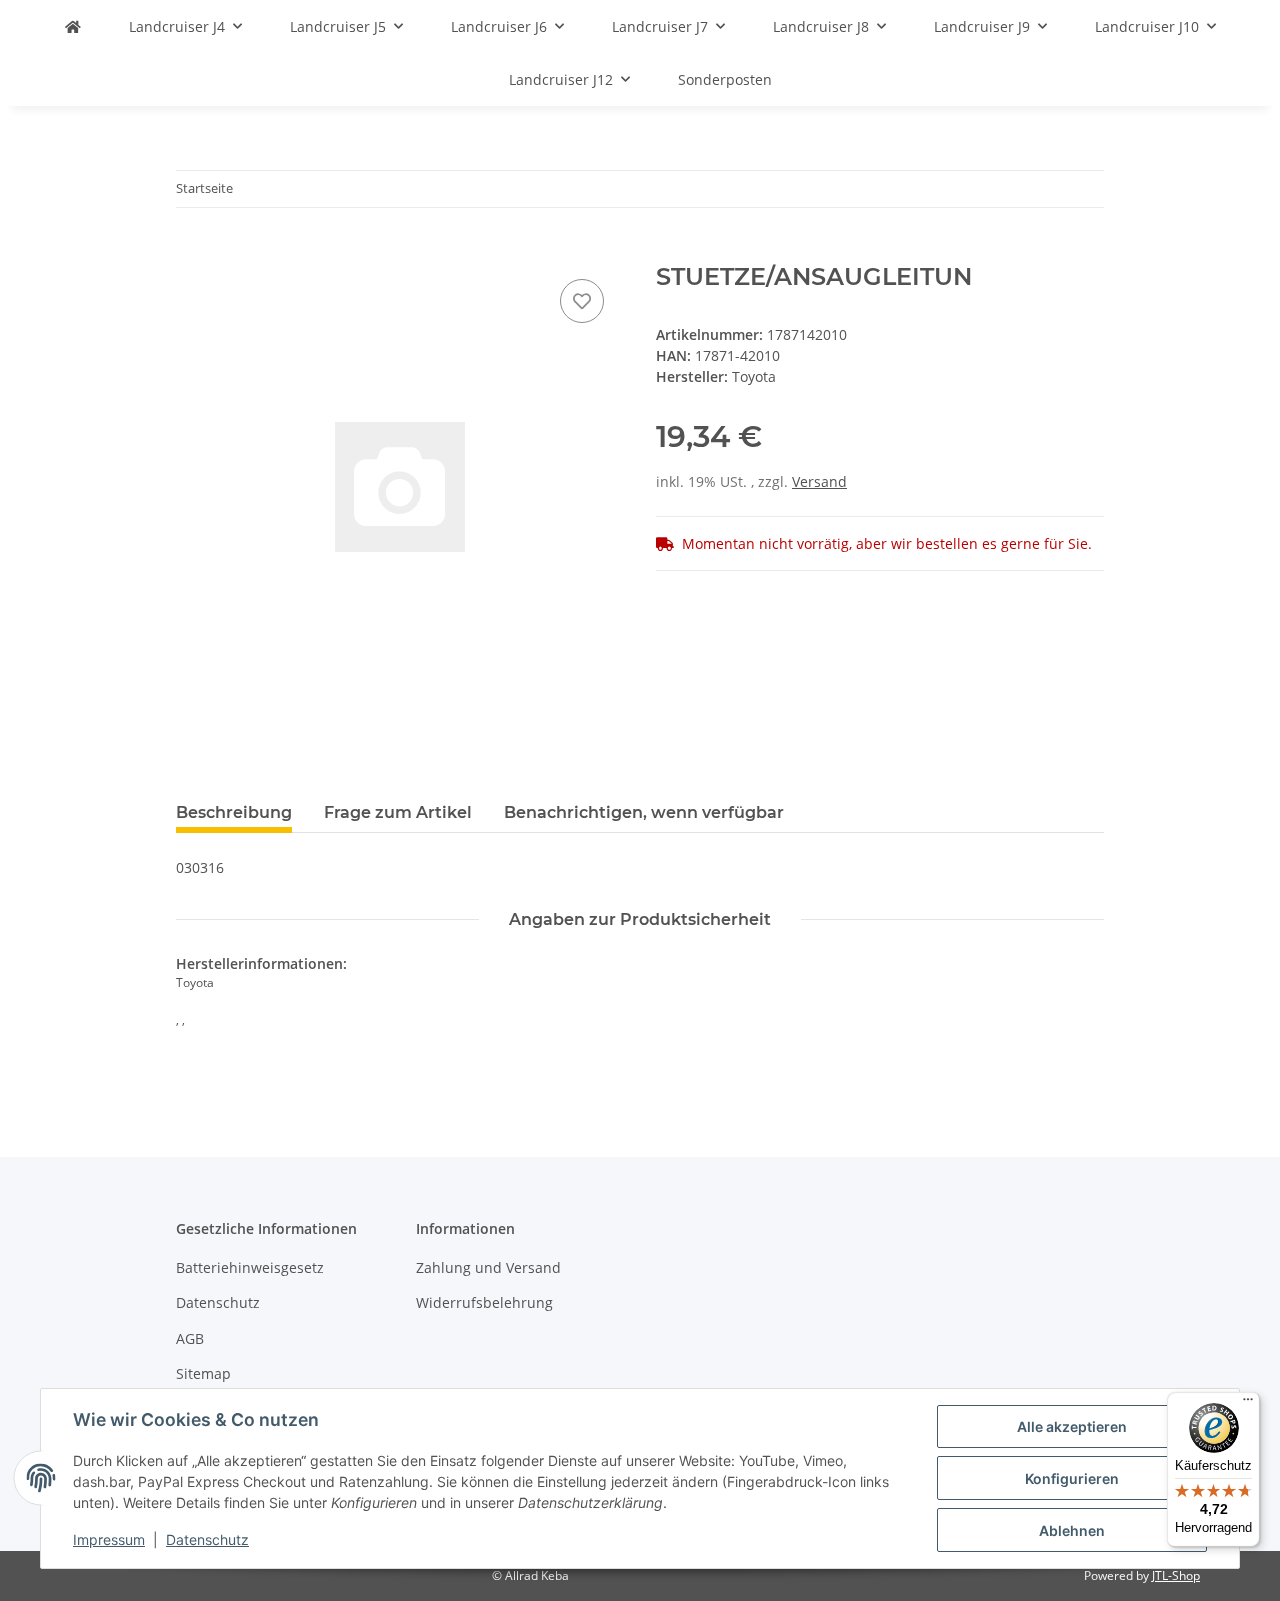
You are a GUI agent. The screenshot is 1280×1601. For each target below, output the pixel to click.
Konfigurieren (1072, 1478)
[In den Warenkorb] (192, 252)
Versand (819, 481)
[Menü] (1248, 1404)
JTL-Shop (1176, 1575)
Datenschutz (207, 1539)
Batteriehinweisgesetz (250, 1267)
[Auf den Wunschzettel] (582, 301)
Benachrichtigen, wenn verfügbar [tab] (644, 812)
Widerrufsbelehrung (484, 1302)
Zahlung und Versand (488, 1267)
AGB (190, 1338)
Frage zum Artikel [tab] (398, 812)
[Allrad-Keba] (73, 26)
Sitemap (203, 1373)
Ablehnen (1072, 1530)
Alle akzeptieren (1072, 1426)
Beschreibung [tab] (234, 812)
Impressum (109, 1539)
